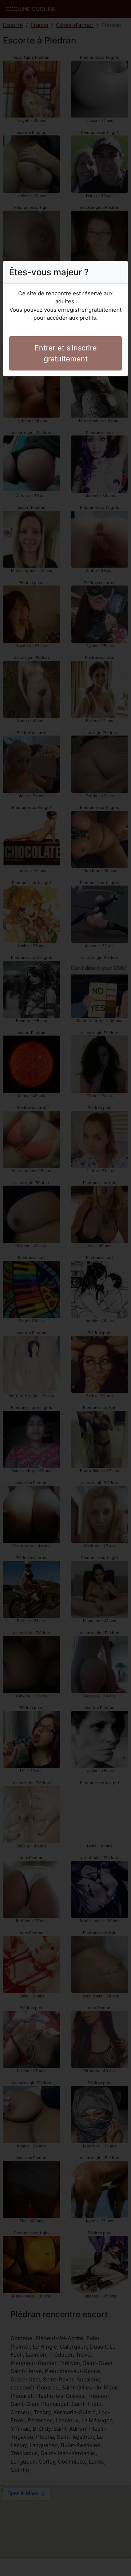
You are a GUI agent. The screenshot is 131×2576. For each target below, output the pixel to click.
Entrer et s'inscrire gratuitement (66, 353)
